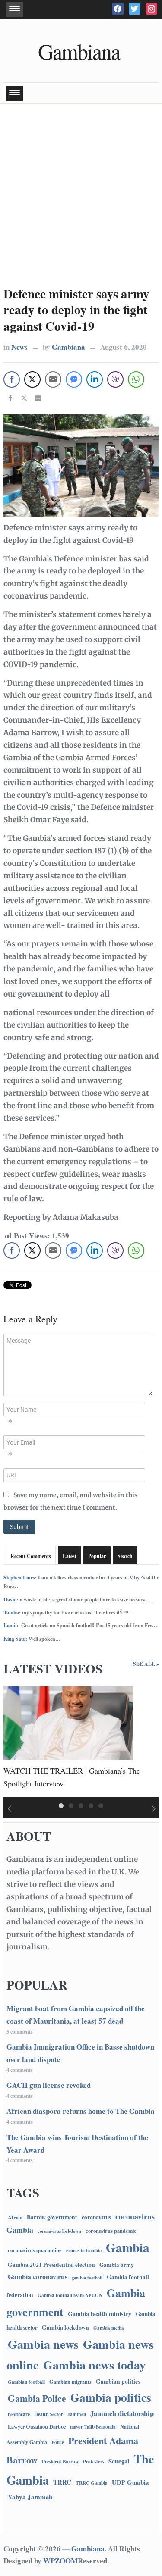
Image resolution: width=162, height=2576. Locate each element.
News (19, 347)
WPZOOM (60, 2561)
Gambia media (109, 2328)
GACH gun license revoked (49, 2085)
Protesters (94, 2462)
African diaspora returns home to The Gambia (81, 2111)
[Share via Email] (38, 399)
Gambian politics (118, 2382)
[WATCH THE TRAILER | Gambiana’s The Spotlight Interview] (68, 1722)
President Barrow (60, 2462)
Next (154, 1809)
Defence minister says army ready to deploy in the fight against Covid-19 (76, 310)
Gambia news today (94, 2365)
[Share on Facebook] (10, 399)
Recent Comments (31, 1556)
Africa (15, 2217)
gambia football (87, 2278)
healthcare (19, 2414)
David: (11, 1600)
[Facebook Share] (12, 379)
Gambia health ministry (100, 2314)
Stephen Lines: (20, 1578)
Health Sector (49, 2414)
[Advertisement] (81, 195)
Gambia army (117, 2264)
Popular (97, 1556)
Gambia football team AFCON (70, 2295)
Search (125, 1556)
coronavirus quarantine (35, 2250)
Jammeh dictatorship (122, 2413)
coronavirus (96, 2217)
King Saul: (15, 1639)
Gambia (128, 2247)
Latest (70, 1556)
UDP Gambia (130, 2482)
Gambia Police (37, 2398)
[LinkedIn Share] (95, 379)
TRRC (62, 2482)
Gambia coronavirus (38, 2277)
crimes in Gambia (84, 2250)
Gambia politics (111, 2397)
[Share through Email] (53, 379)
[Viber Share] (115, 379)
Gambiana (79, 51)
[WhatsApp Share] (136, 379)
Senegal (119, 2461)
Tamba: (12, 1612)
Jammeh (77, 2414)
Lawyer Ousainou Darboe (37, 2426)
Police (58, 2442)
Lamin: (12, 1625)
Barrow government (52, 2217)
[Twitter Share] (32, 379)
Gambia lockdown (65, 2327)
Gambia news (43, 2344)
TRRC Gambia (92, 2483)
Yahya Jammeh (30, 2497)
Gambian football (26, 2382)
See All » (146, 1664)
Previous (8, 1809)
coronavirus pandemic (111, 2231)
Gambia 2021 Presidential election (51, 2265)
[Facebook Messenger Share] (74, 379)
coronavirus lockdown (59, 2231)
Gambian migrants (70, 2382)
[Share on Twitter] (24, 399)
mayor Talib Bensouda (93, 2427)
